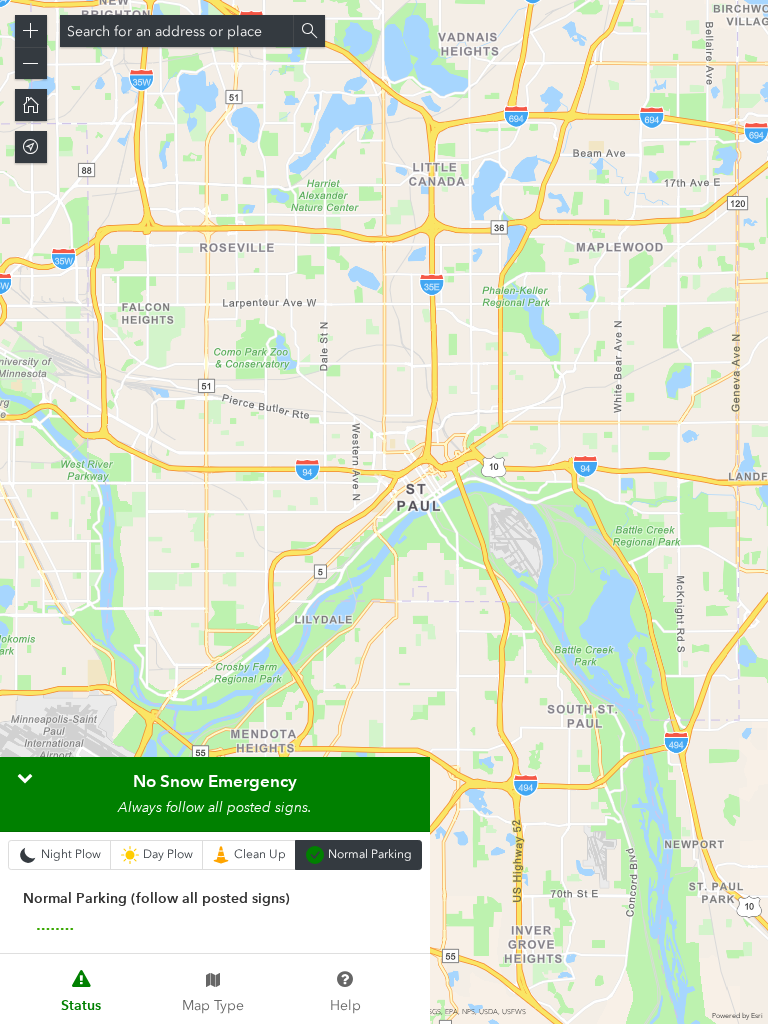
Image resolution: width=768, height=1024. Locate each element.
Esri (757, 1015)
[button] (31, 31)
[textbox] (176, 31)
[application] (384, 512)
